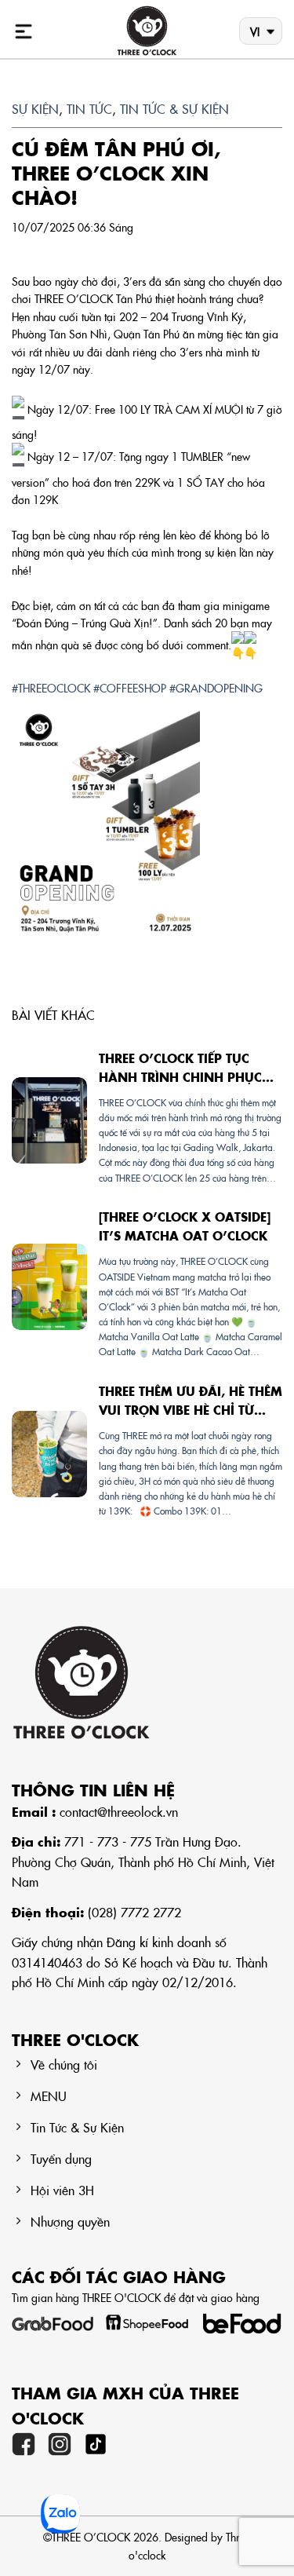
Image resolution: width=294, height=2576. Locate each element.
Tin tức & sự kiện (174, 108)
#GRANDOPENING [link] (216, 688)
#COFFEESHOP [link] (130, 688)
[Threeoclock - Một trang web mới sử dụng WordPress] (147, 31)
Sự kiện (35, 108)
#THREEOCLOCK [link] (51, 688)
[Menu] (24, 31)
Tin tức (89, 108)
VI (255, 31)
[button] (147, 824)
